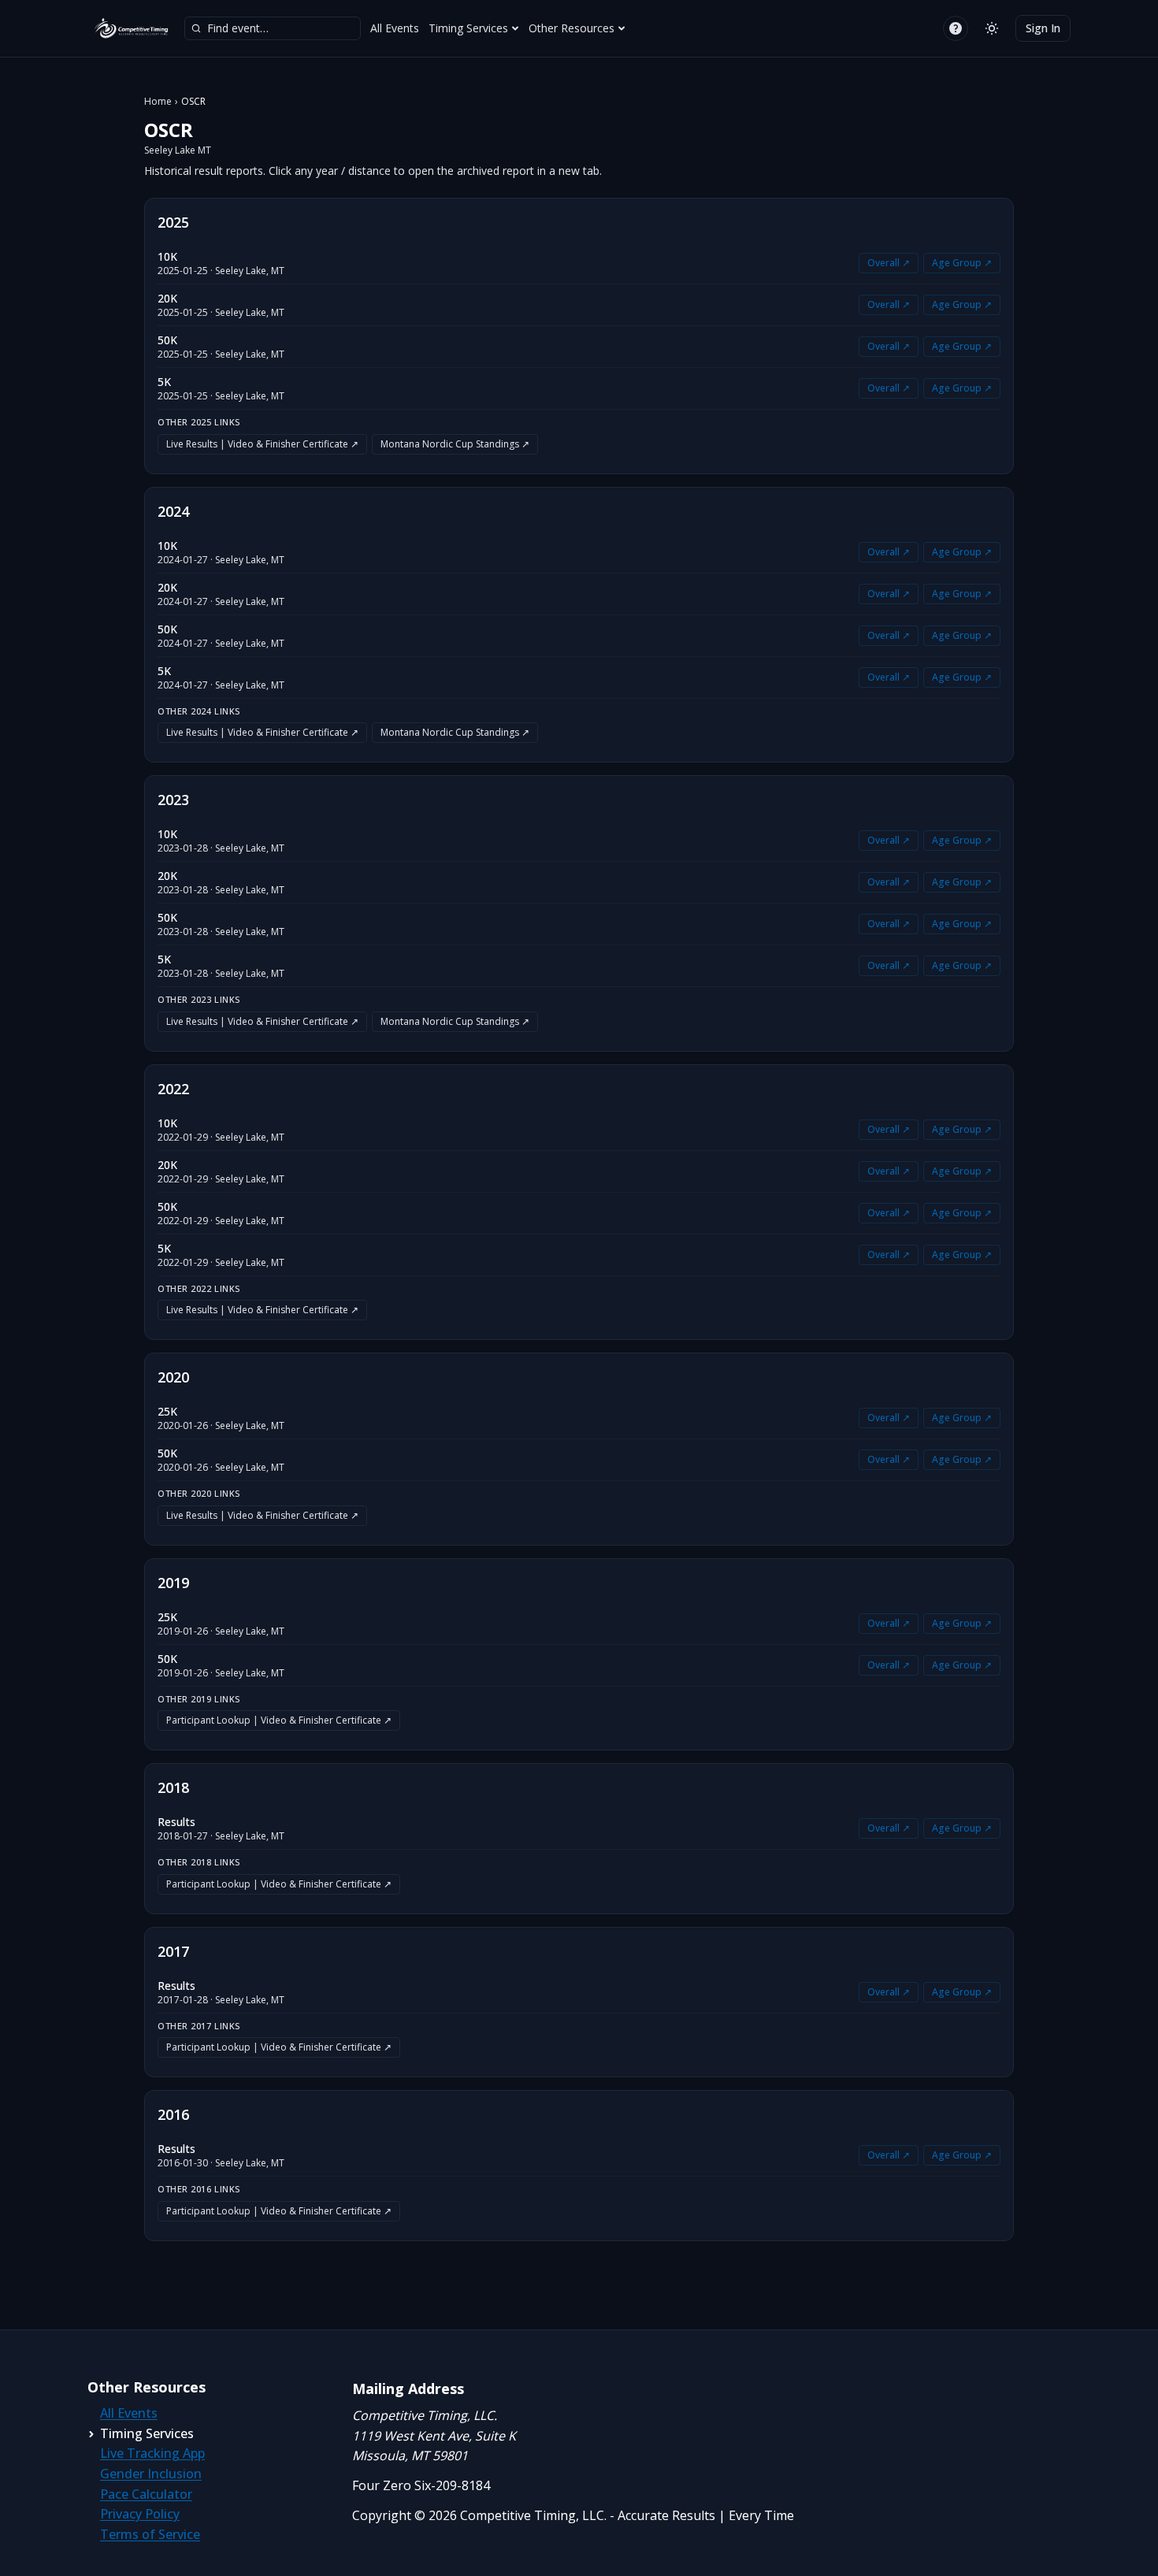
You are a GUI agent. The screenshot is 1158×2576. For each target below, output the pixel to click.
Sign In (1043, 28)
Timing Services (468, 28)
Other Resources (572, 28)
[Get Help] (956, 28)
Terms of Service (150, 2534)
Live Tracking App (152, 2453)
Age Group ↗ (962, 263)
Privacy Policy (140, 2514)
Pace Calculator (146, 2494)
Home (158, 102)
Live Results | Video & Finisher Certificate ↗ (262, 444)
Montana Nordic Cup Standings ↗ (455, 444)
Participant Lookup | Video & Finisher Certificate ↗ (279, 1720)
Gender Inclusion (151, 2474)
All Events (395, 28)
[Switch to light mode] (992, 28)
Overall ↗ (889, 263)
